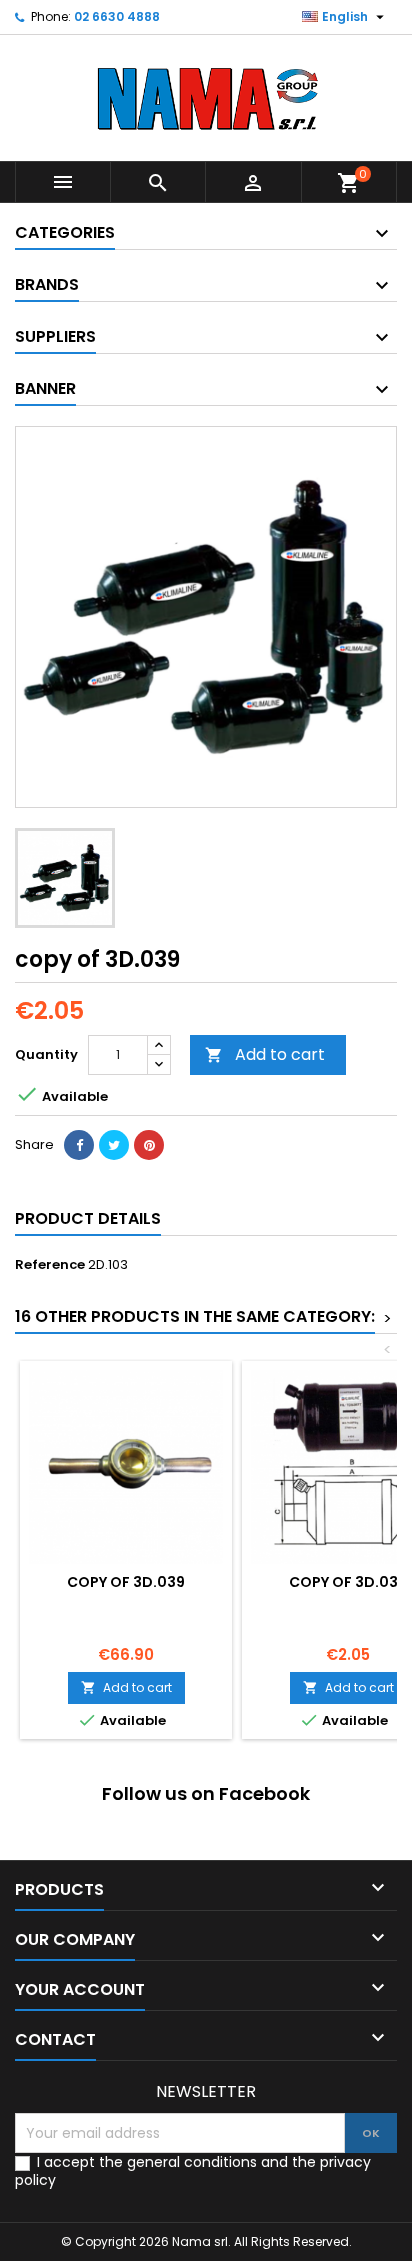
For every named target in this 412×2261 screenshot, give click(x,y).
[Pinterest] (149, 1145)
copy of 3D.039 (126, 1582)
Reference (50, 1265)
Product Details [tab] (88, 1218)
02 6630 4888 (117, 16)
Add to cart (265, 1054)
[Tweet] (114, 1145)
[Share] (79, 1145)
